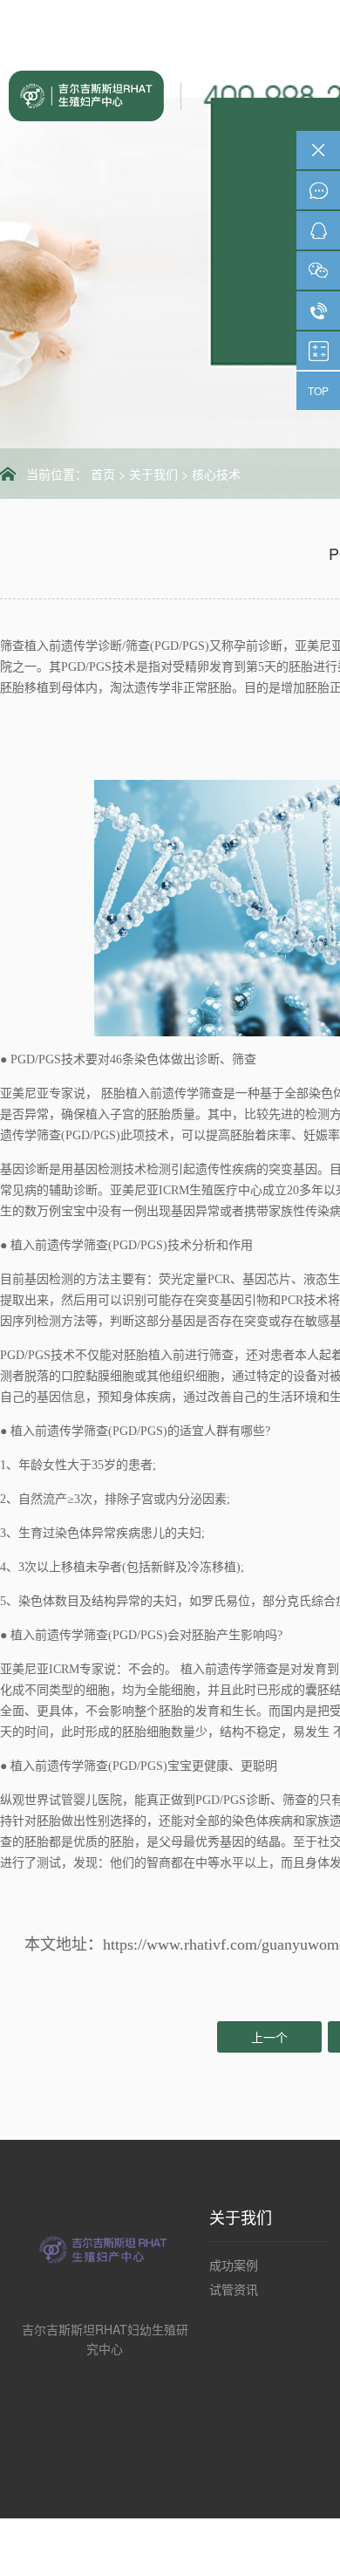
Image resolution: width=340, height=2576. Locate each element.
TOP (318, 390)
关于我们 (153, 474)
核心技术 (216, 474)
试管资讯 (234, 2289)
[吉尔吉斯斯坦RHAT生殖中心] (92, 94)
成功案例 (234, 2265)
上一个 (269, 2037)
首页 (103, 474)
